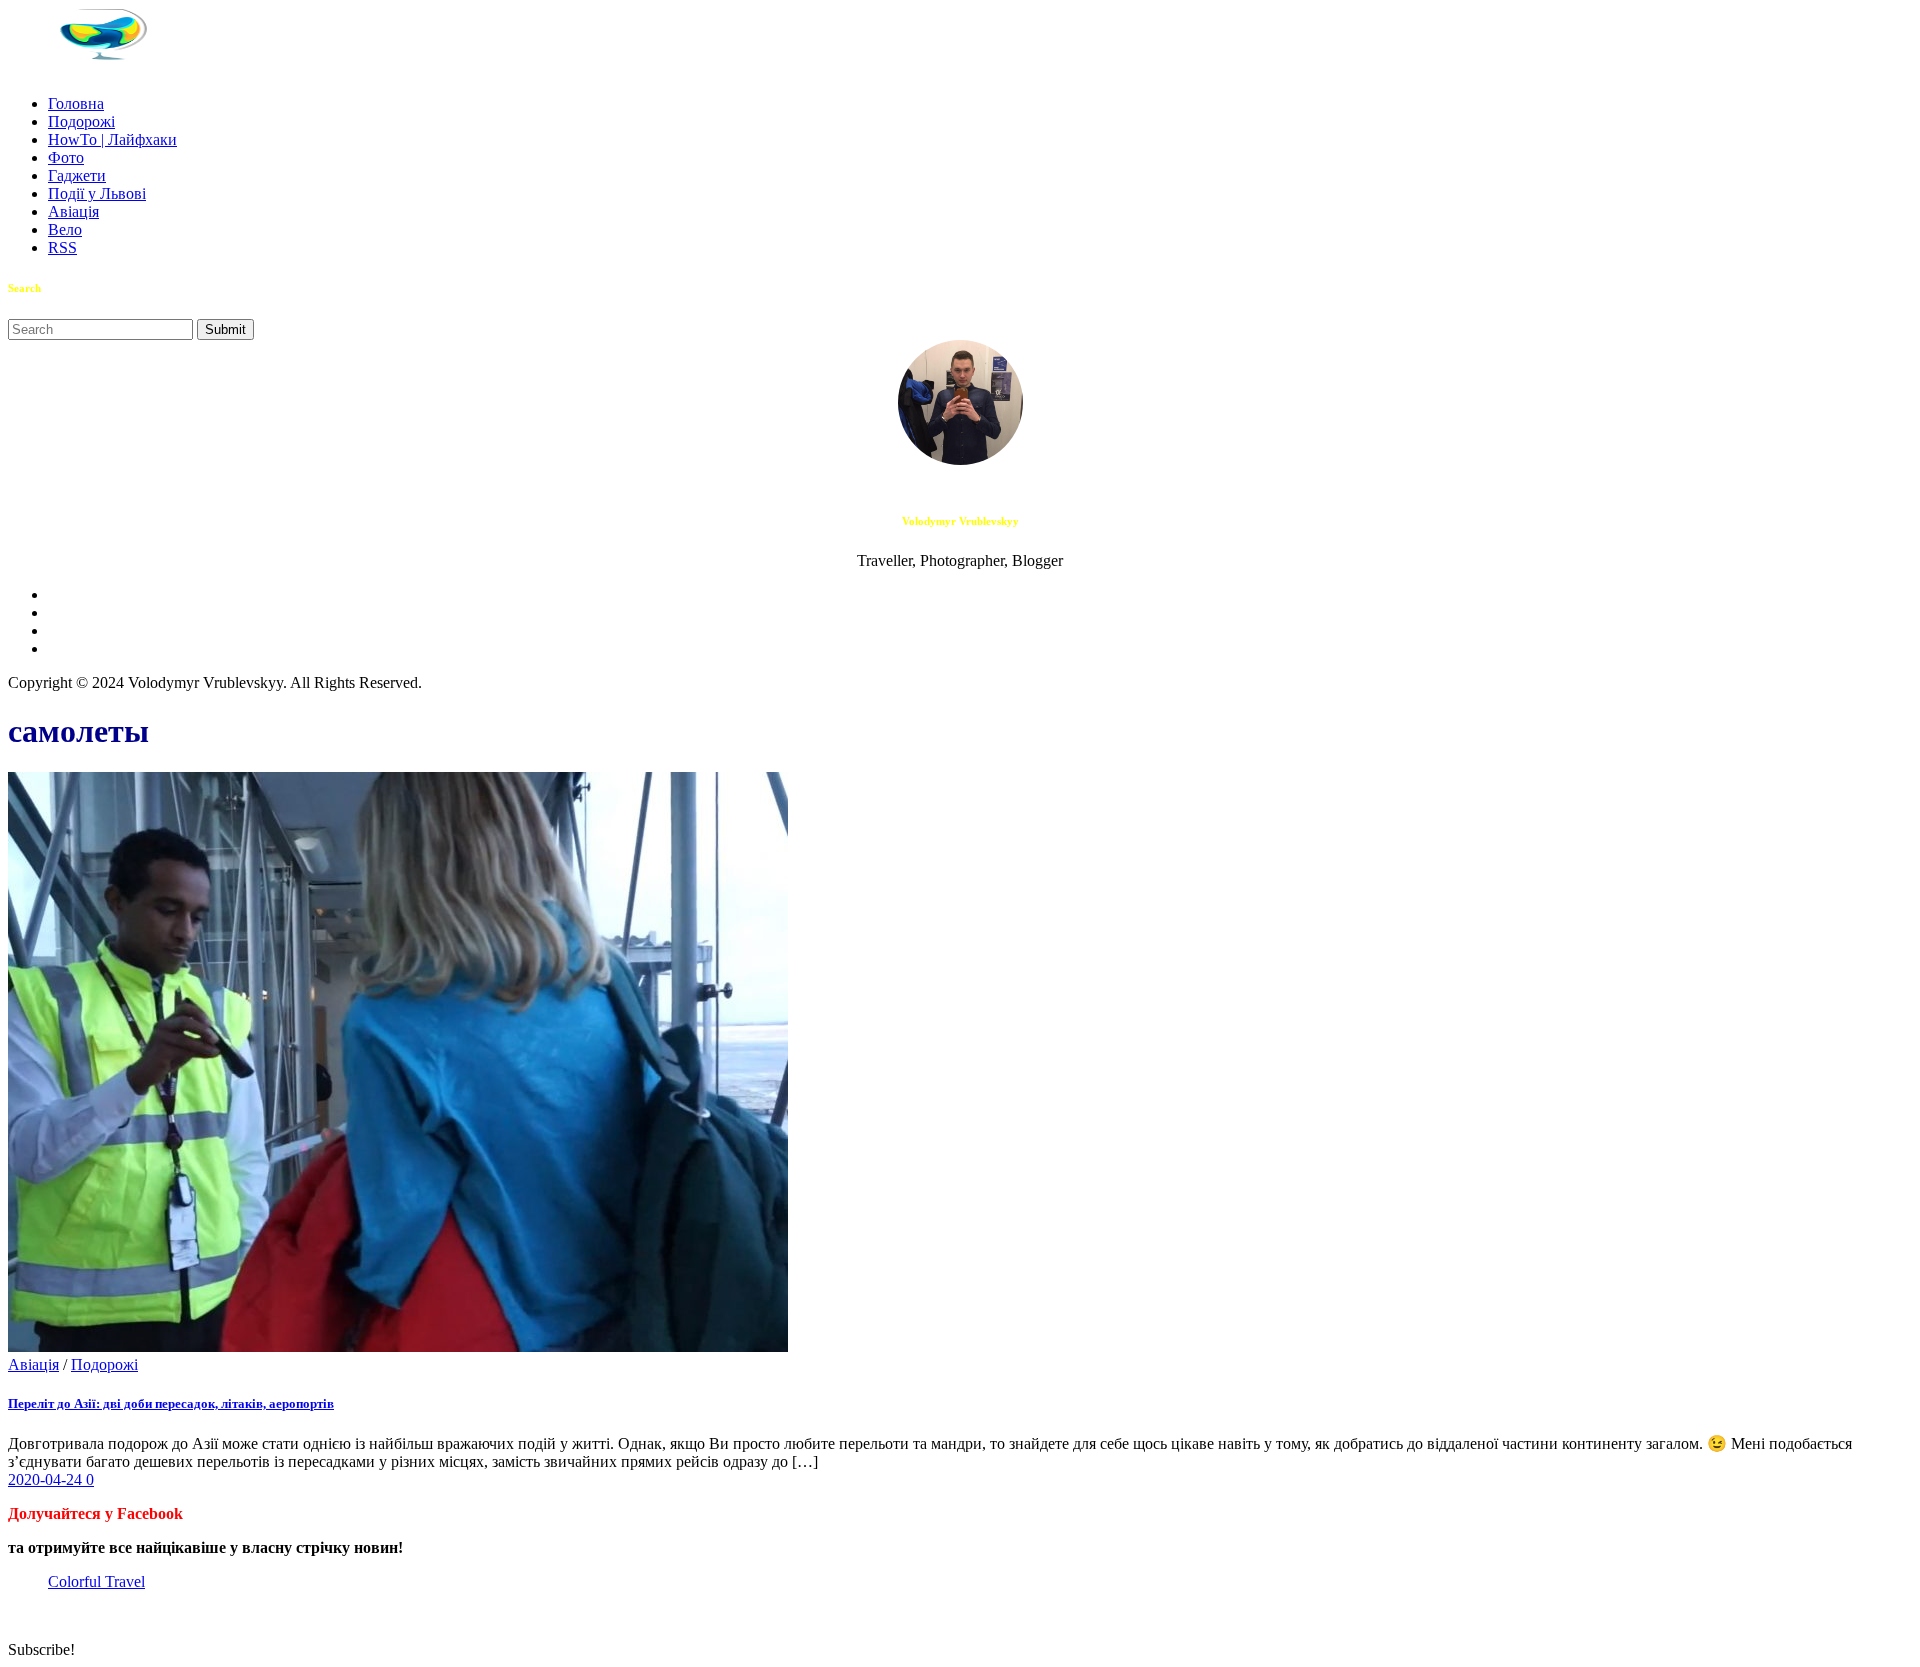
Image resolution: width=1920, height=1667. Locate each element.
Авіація (73, 211)
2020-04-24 (47, 1479)
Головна (76, 103)
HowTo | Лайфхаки (112, 139)
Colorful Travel (96, 1581)
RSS (62, 247)
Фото (66, 157)
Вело (65, 229)
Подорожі (81, 121)
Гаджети (77, 175)
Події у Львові (97, 193)
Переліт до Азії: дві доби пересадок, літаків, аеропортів (171, 1403)
